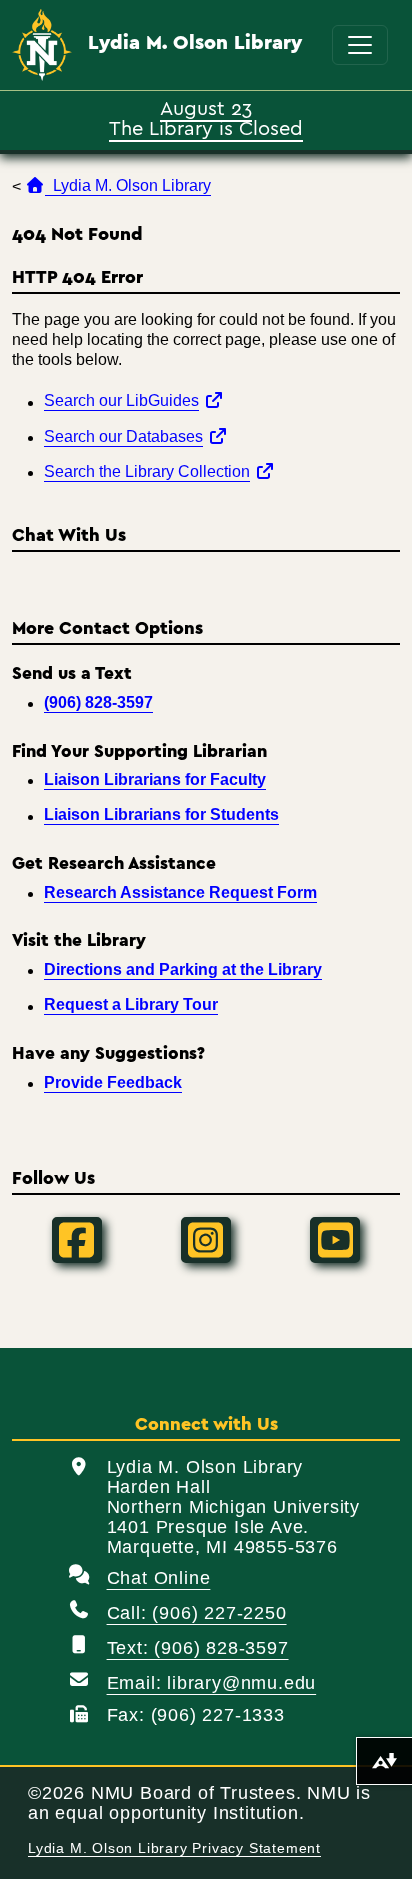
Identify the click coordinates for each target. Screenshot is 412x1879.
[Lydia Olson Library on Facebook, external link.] (77, 1240)
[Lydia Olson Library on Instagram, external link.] (206, 1240)
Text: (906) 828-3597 (198, 1648)
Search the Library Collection (159, 471)
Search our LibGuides (134, 400)
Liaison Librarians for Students (161, 814)
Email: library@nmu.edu (212, 1683)
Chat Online (159, 1578)
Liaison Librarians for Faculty (155, 779)
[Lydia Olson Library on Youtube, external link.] (335, 1240)
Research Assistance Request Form (180, 892)
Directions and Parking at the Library (183, 969)
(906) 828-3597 (98, 702)
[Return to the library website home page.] (42, 45)
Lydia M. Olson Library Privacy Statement (174, 1848)
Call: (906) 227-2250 (197, 1613)
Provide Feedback (113, 1082)
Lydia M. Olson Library (195, 43)
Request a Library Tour (131, 1004)
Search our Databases (136, 436)
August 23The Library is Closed (206, 117)
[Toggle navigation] (360, 45)
